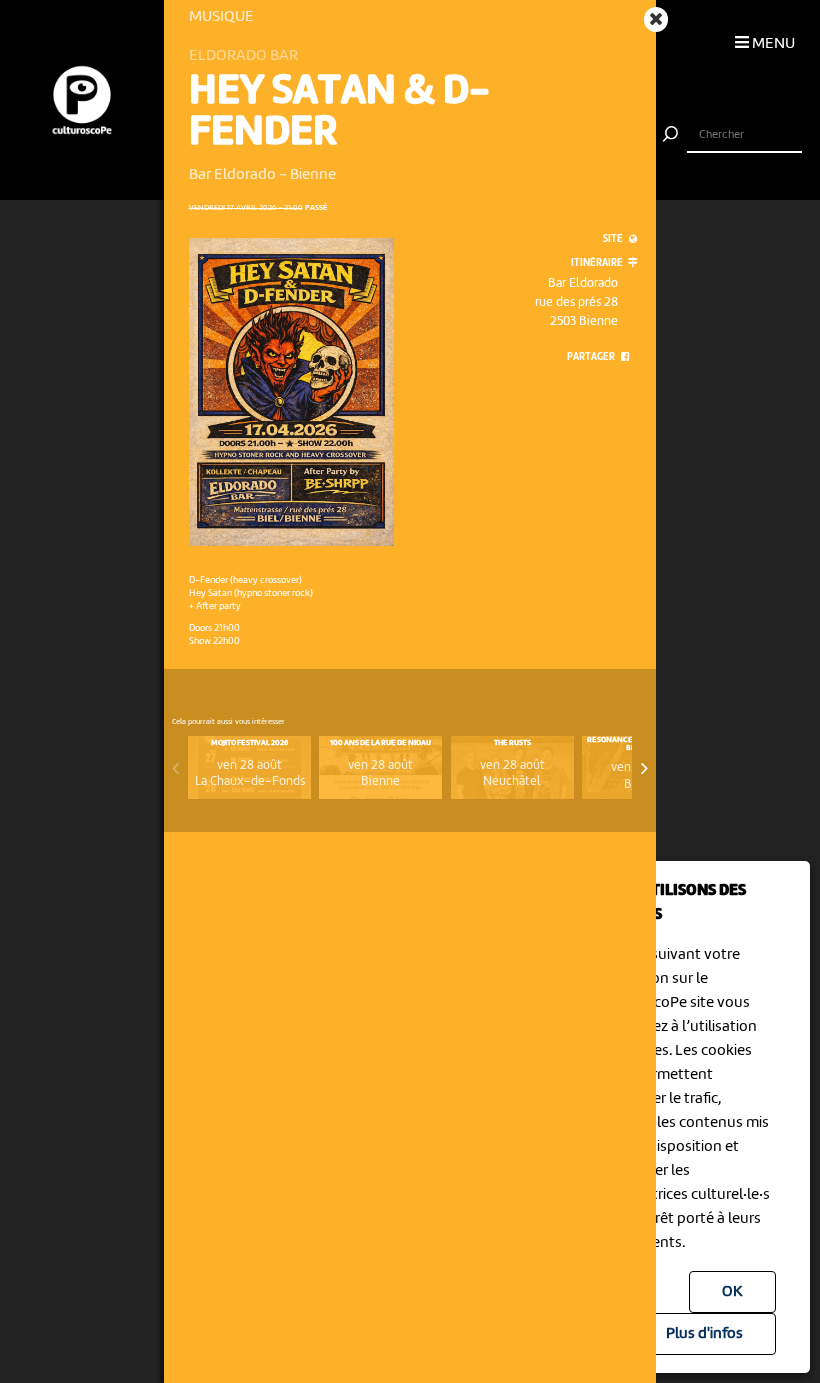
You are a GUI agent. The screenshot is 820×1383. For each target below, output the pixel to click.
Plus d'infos (704, 1334)
